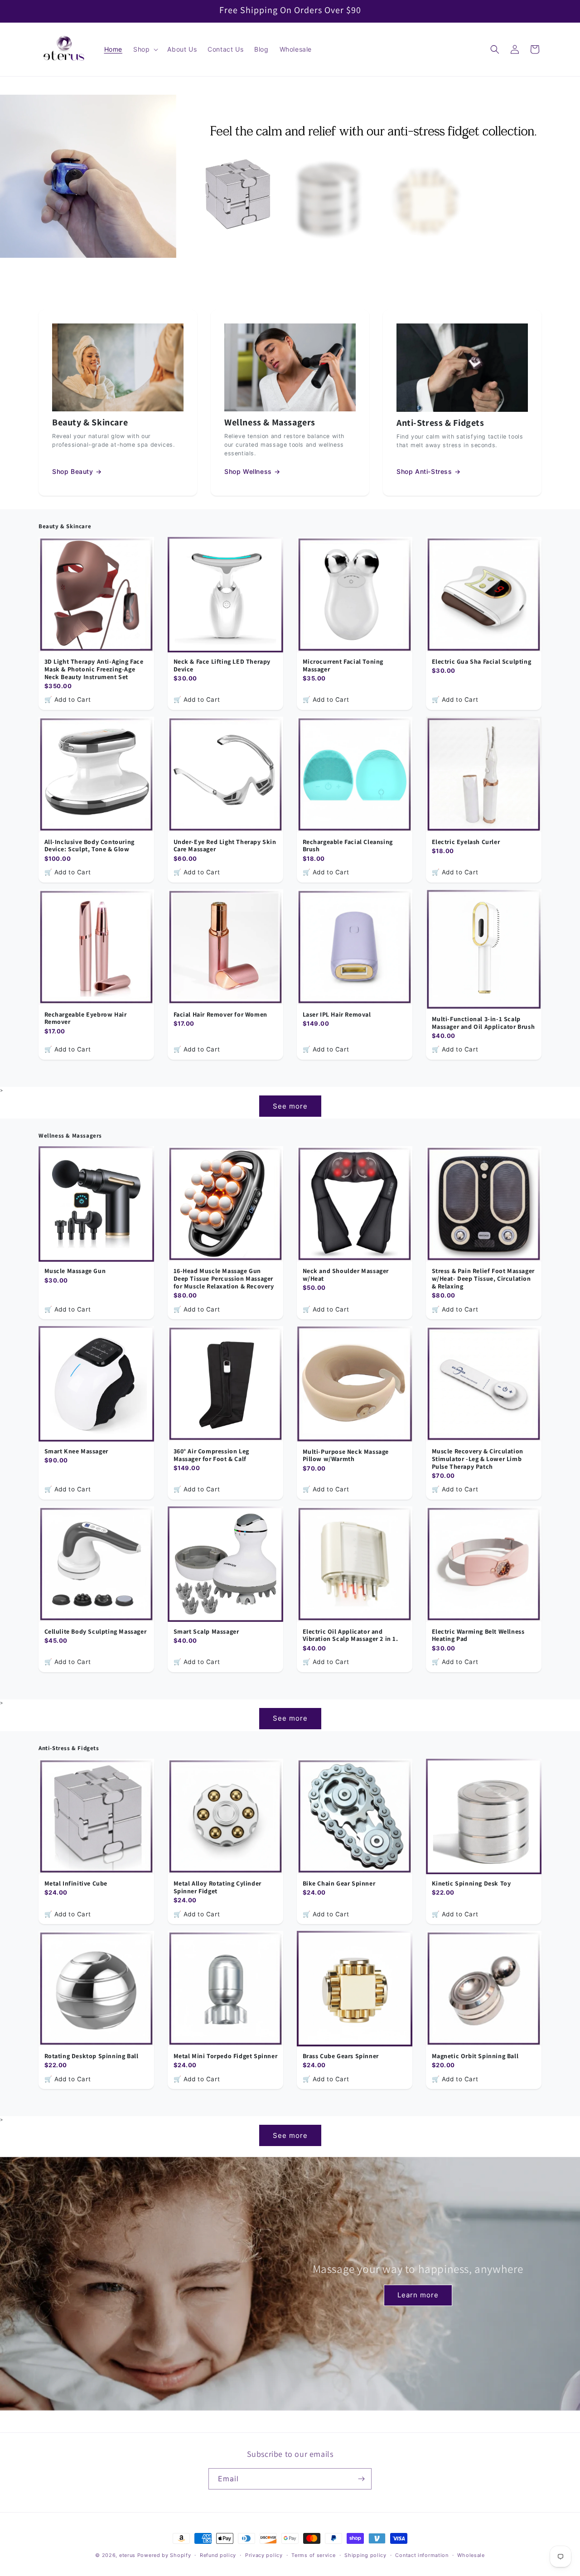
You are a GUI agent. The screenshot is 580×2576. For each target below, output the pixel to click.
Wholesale (471, 2555)
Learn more (418, 2295)
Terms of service (313, 2555)
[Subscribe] (361, 2479)
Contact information (422, 2555)
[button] (145, 49)
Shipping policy (365, 2555)
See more (290, 1106)
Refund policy (218, 2555)
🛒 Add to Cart (68, 699)
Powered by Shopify (164, 2555)
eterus (127, 2555)
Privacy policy (264, 2555)
